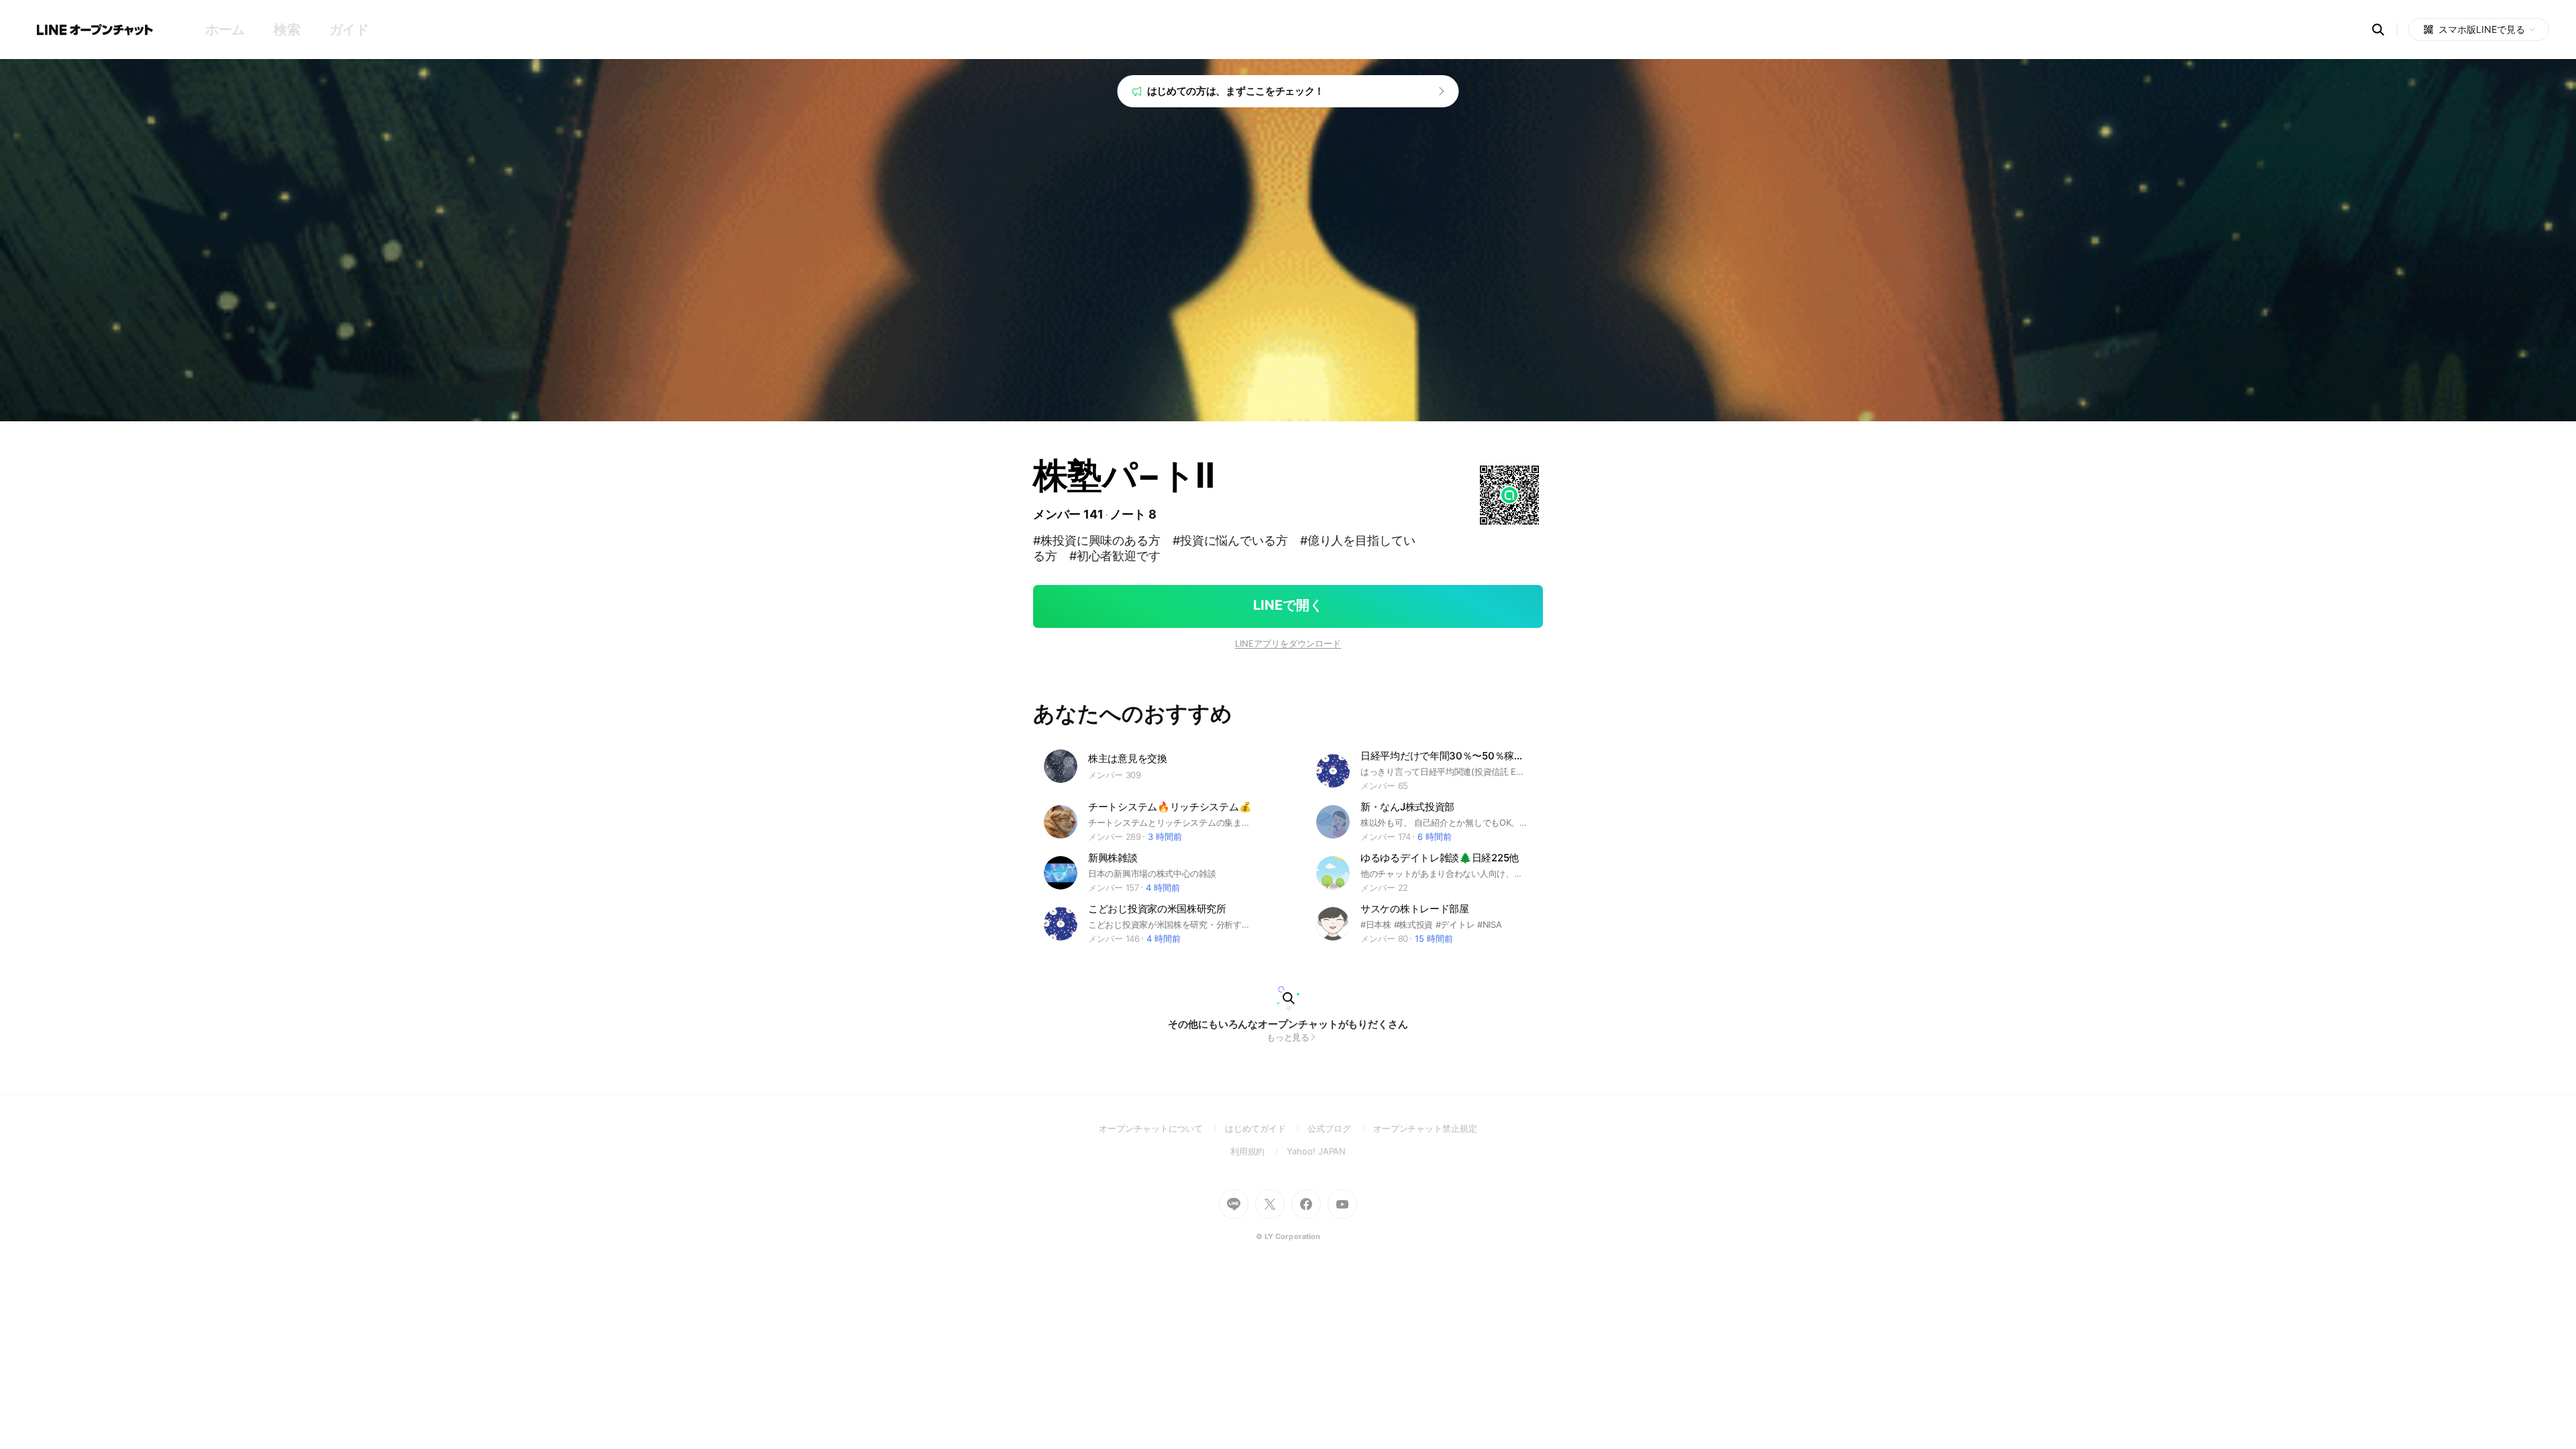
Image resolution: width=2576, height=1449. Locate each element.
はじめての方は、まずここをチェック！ (1236, 91)
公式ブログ (1340, 1128)
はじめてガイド (1266, 1128)
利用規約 (1259, 1151)
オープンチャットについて (1162, 1128)
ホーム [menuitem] (225, 30)
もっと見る (1288, 1037)
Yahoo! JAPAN (1316, 1151)
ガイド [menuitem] (349, 30)
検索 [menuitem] (287, 30)
